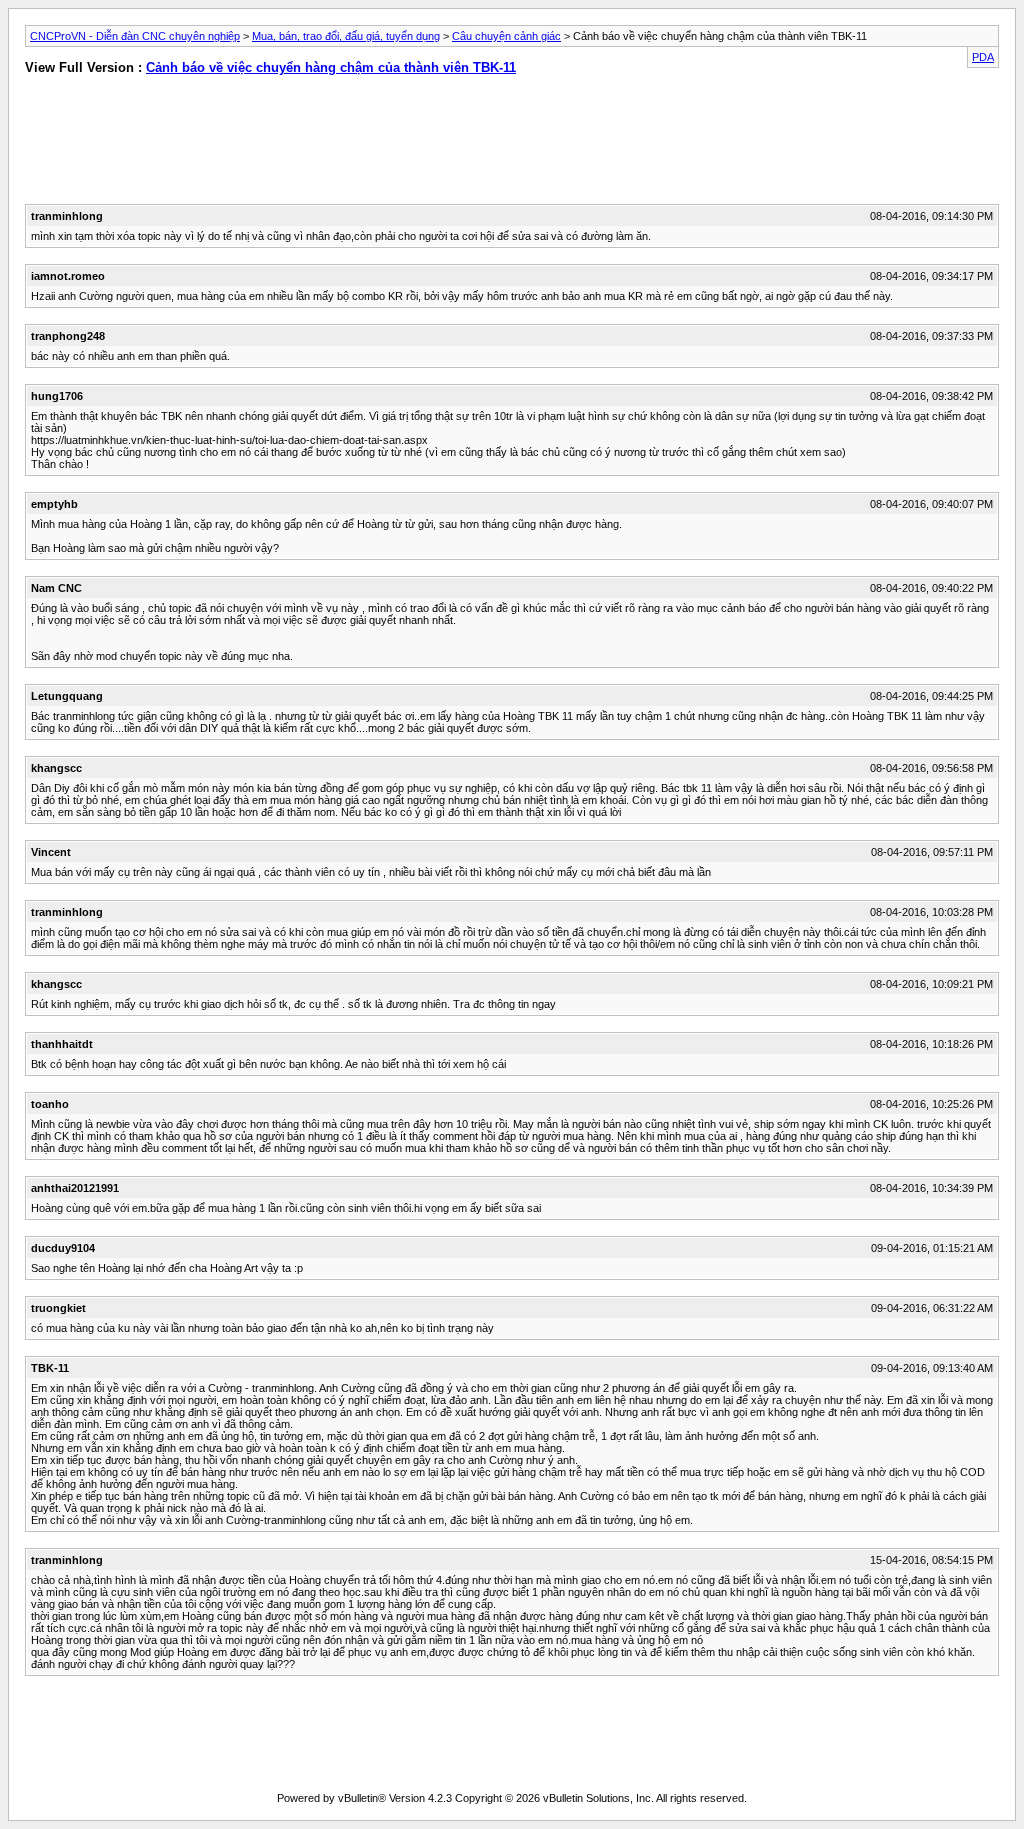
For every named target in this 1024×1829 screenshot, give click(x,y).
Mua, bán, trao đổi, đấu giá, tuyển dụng (346, 36)
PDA (983, 57)
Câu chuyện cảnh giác (506, 36)
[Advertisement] (259, 144)
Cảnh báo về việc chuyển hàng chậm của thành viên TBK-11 (331, 67)
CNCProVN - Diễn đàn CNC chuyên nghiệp (135, 36)
